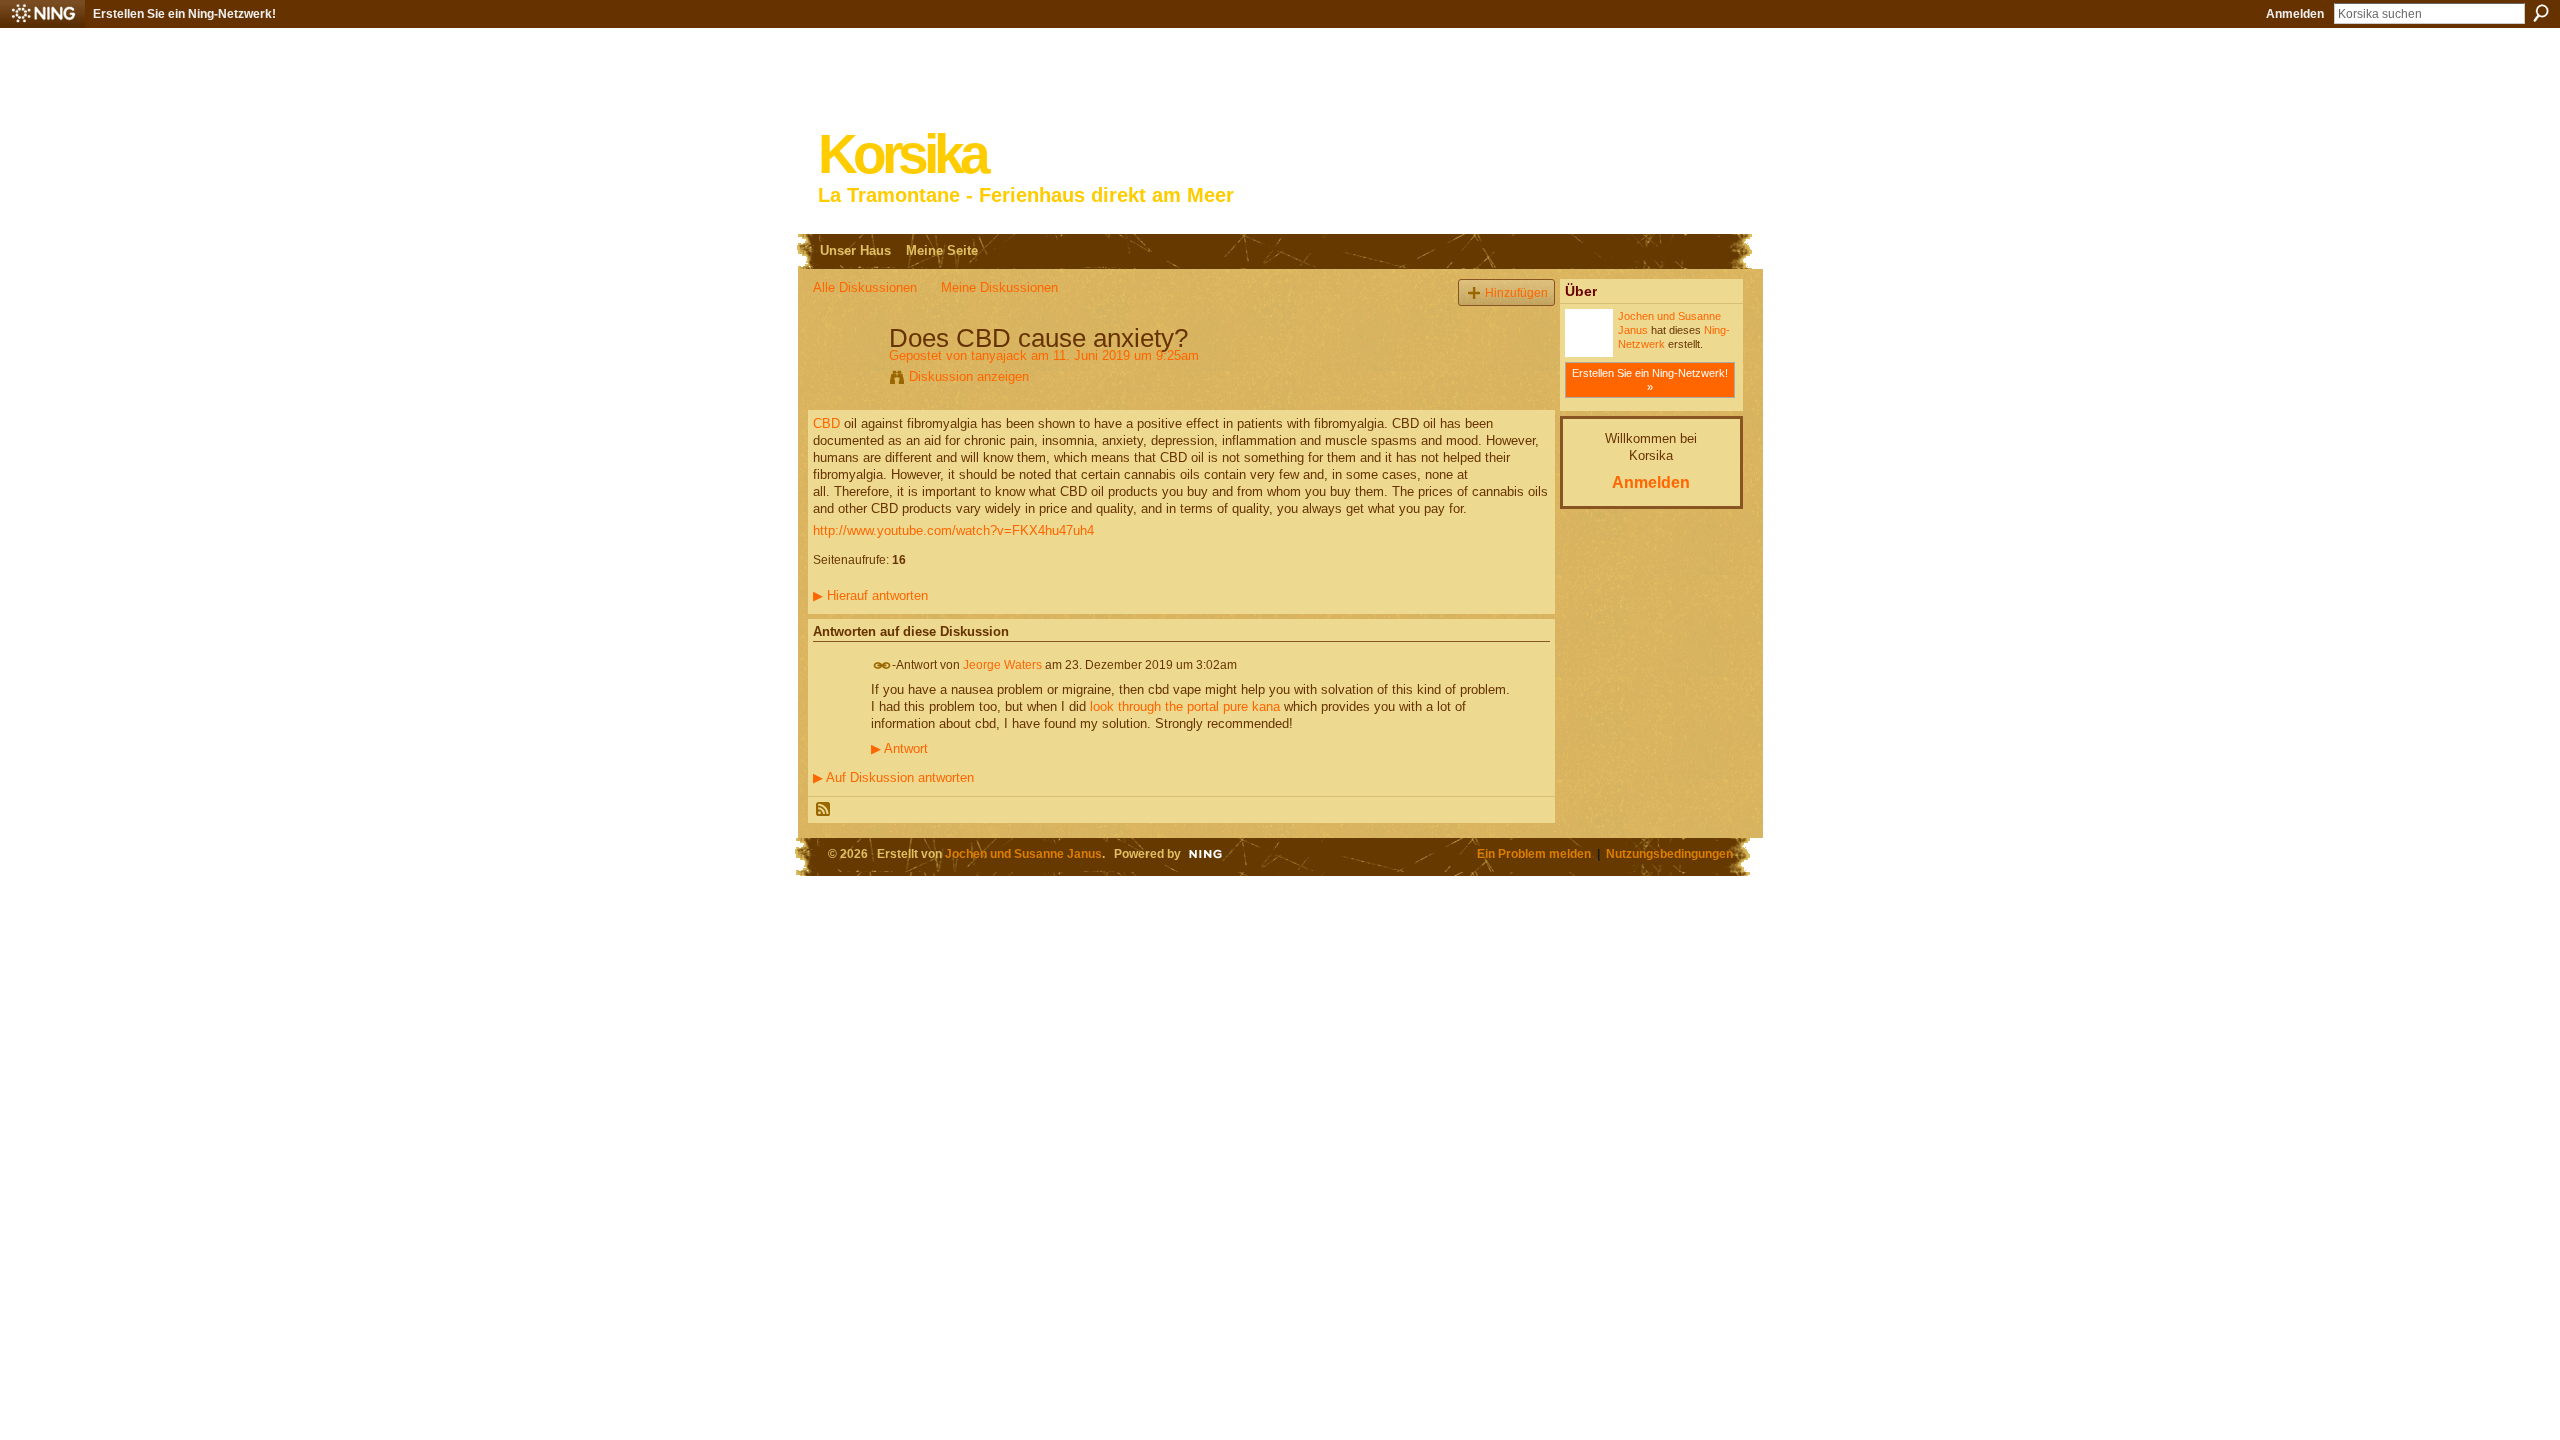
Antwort (899, 749)
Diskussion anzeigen (969, 376)
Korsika (902, 154)
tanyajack (999, 355)
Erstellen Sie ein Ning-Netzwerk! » (1650, 380)
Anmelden (2295, 14)
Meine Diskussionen (999, 287)
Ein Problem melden (1534, 853)
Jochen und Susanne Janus (1023, 853)
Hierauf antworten (870, 595)
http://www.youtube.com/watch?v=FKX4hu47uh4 (953, 530)
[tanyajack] (845, 380)
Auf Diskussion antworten (893, 777)
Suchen (2541, 13)
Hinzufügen (1516, 292)
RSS (824, 810)
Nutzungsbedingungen (1669, 853)
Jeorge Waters (1002, 665)
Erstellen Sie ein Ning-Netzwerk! (184, 14)
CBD (826, 423)
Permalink (882, 665)
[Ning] (42, 14)
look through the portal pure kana (1185, 706)
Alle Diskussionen (865, 287)
